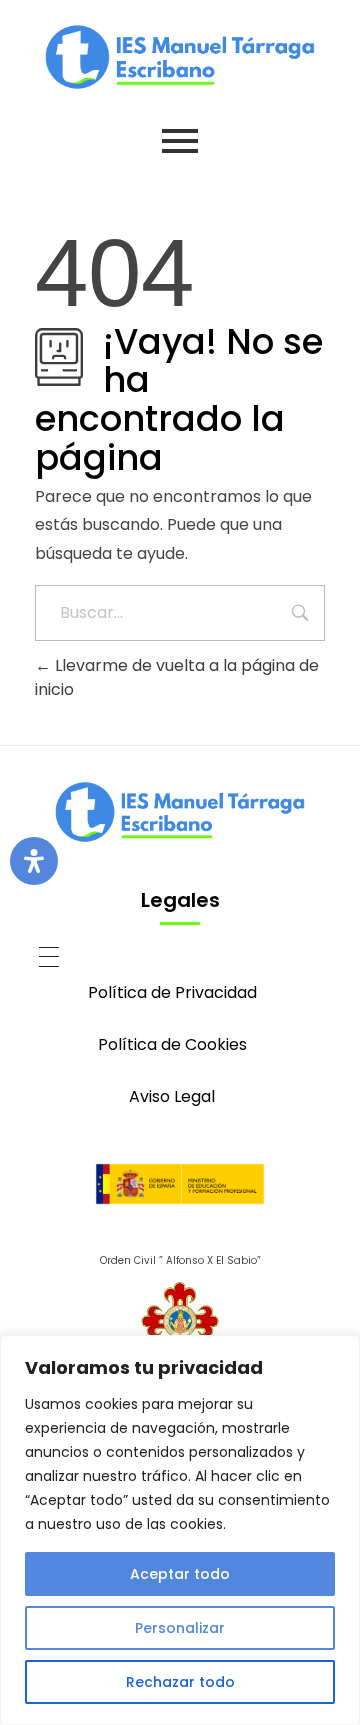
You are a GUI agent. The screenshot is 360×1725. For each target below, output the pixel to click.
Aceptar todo (180, 1574)
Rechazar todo (180, 1682)
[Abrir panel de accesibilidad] (34, 861)
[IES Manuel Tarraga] (180, 57)
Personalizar (180, 1628)
